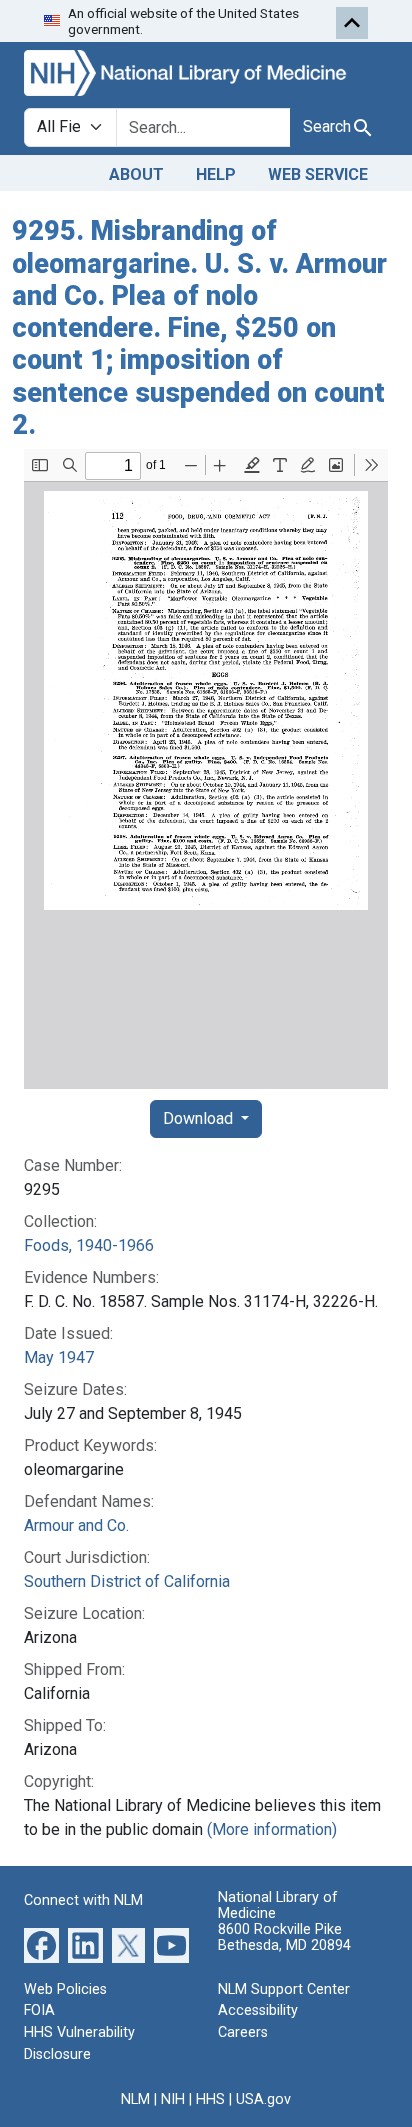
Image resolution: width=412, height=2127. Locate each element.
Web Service (318, 174)
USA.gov (263, 2099)
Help (216, 174)
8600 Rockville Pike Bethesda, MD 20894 (284, 1937)
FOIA (39, 2010)
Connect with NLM (83, 1900)
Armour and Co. (76, 1525)
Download (200, 1118)
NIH (173, 2099)
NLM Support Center (284, 1989)
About (136, 174)
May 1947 (59, 1357)
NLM (135, 2099)
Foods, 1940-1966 (89, 1245)
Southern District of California (127, 1581)
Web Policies (65, 1989)
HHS (210, 2099)
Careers (243, 2032)
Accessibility (258, 2010)
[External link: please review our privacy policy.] (41, 1944)
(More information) (272, 1829)
